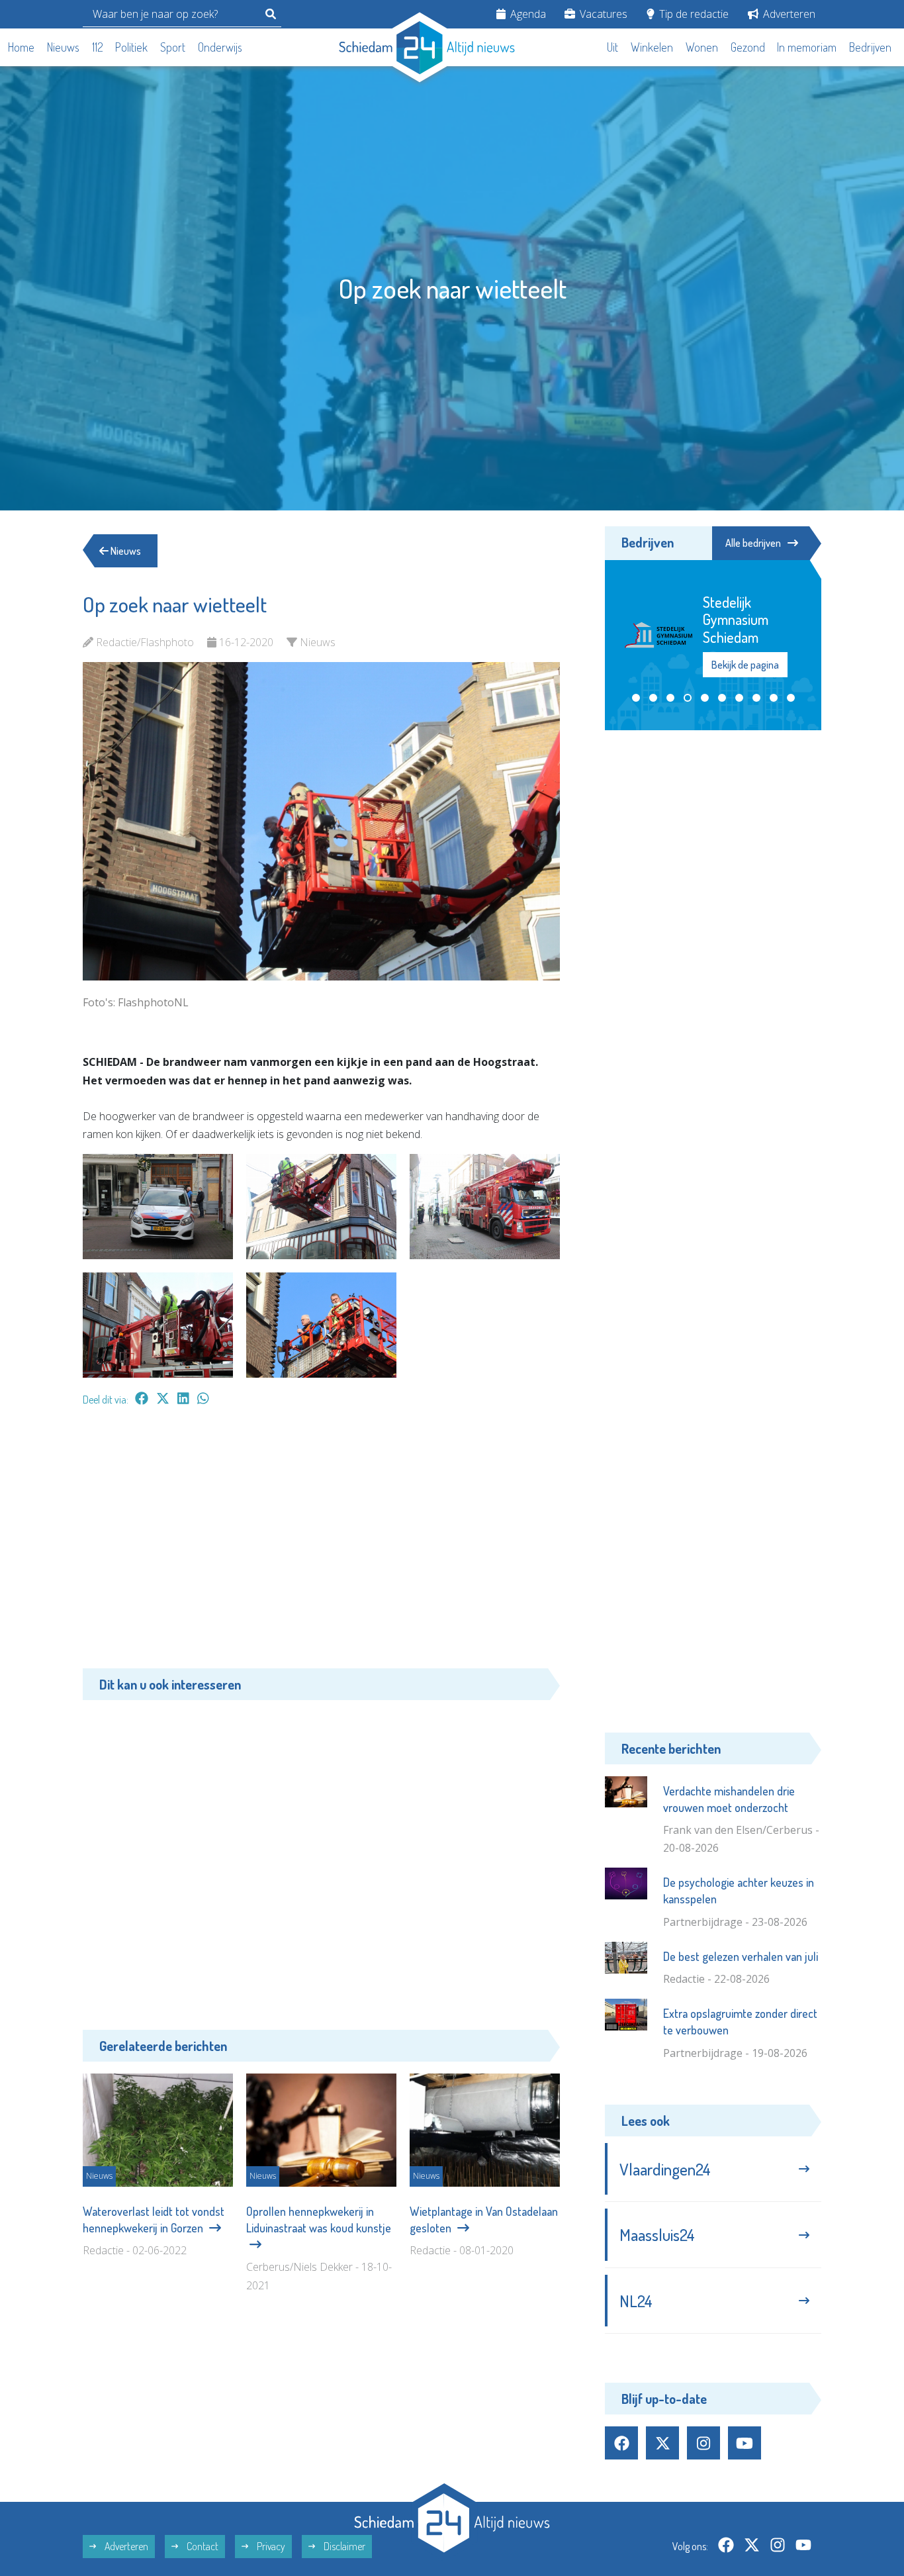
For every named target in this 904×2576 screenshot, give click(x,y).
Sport (173, 47)
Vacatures (602, 14)
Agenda (527, 14)
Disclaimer (343, 2546)
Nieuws (63, 47)
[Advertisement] (321, 1544)
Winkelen (652, 47)
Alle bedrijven (753, 543)
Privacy (270, 2546)
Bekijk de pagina (745, 665)
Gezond (748, 47)
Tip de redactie (693, 14)
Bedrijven (870, 47)
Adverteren (788, 14)
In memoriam (807, 47)
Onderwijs (220, 47)
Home (21, 47)
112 (98, 47)
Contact (202, 2546)
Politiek (131, 47)
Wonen (702, 47)
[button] (636, 698)
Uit (612, 47)
